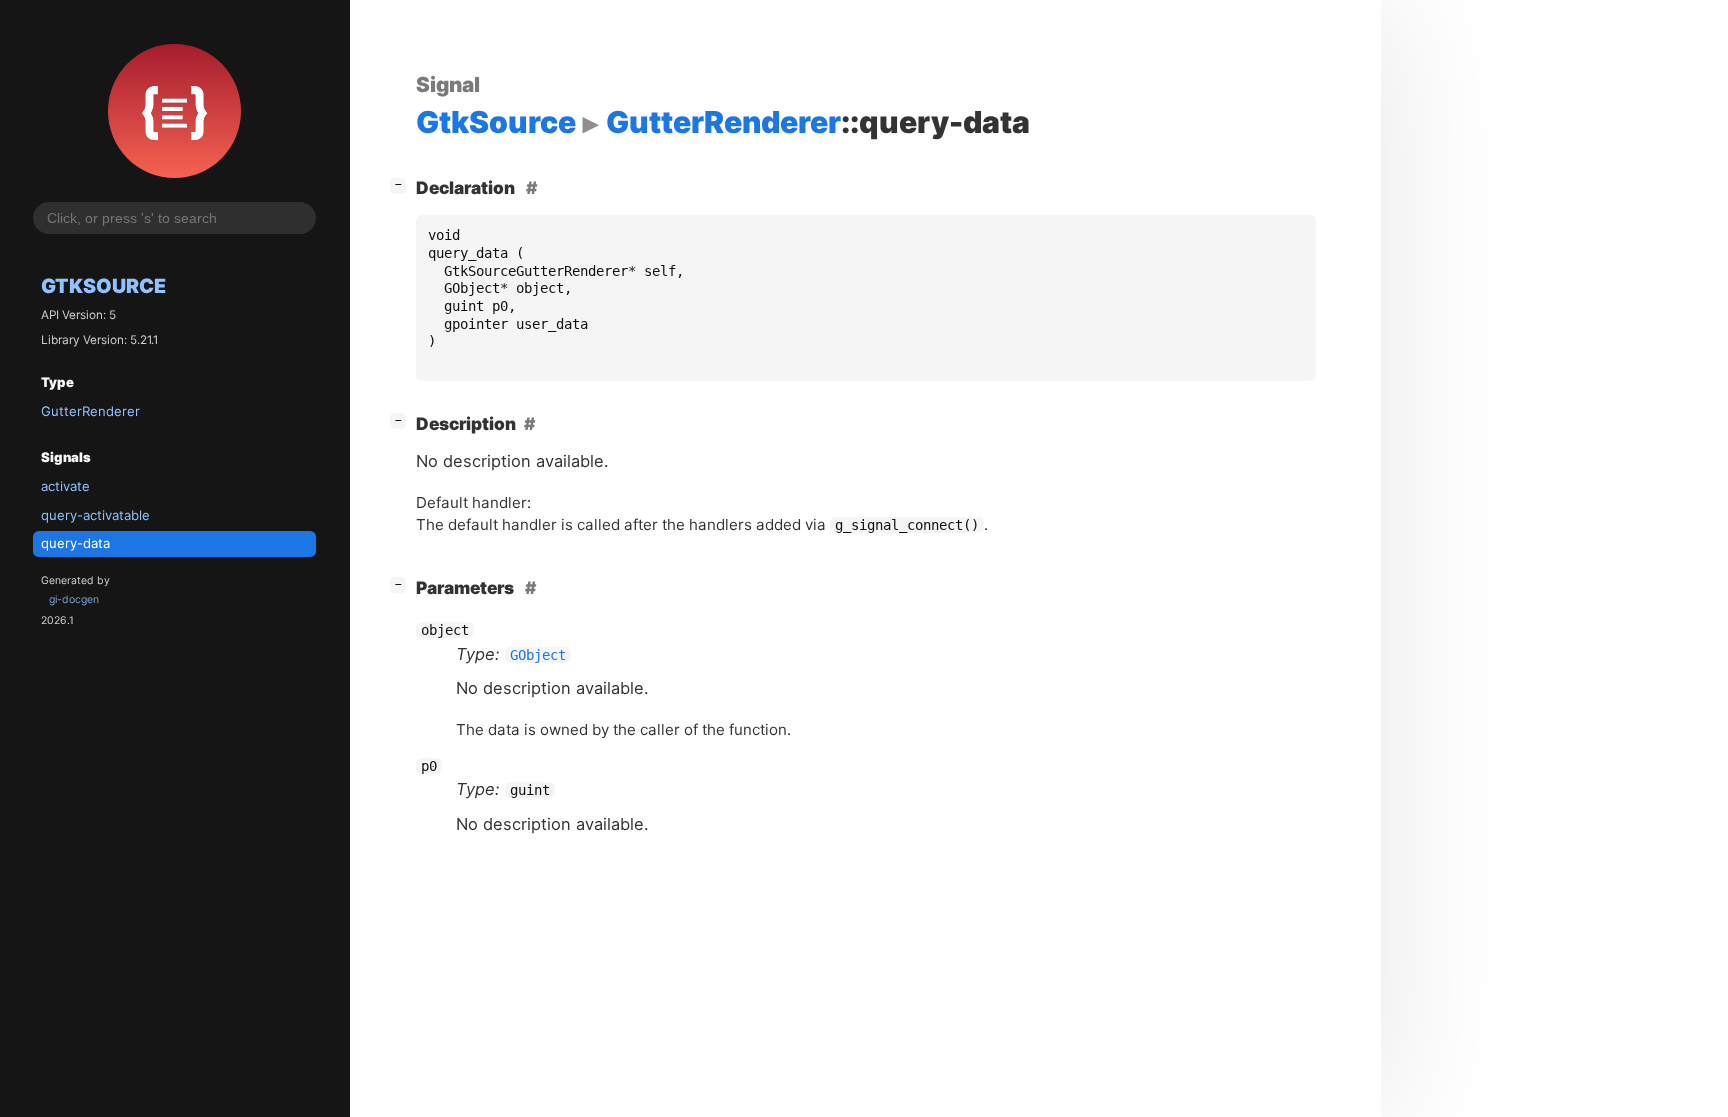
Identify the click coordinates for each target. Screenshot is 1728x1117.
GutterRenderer (90, 411)
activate (65, 486)
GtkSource (103, 286)
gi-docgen (74, 599)
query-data (75, 543)
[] (402, 184)
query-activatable (95, 515)
